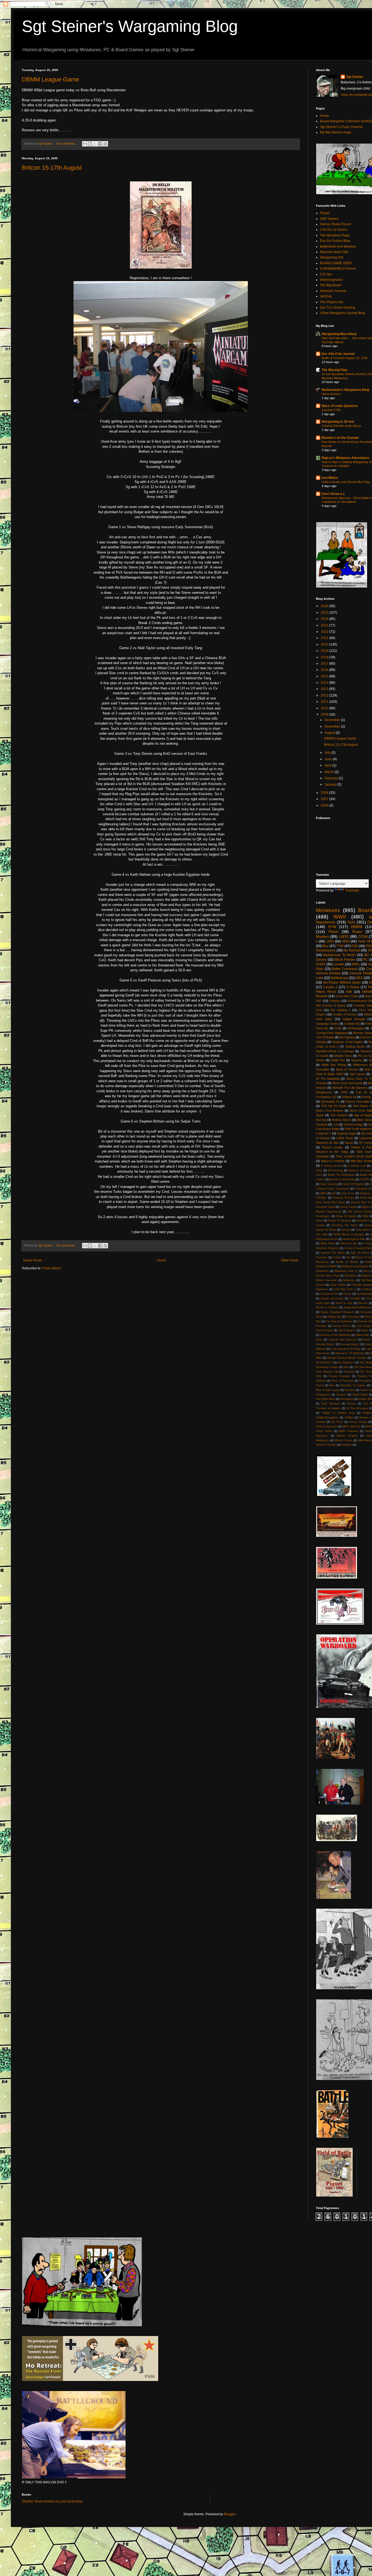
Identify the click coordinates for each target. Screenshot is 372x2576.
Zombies (347, 1445)
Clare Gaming (329, 1184)
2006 (325, 805)
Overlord (349, 1372)
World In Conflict (326, 1445)
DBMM (357, 927)
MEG (360, 978)
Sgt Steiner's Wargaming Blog (130, 26)
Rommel (350, 1390)
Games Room (342, 1326)
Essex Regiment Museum (338, 1312)
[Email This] (85, 144)
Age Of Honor (360, 1253)
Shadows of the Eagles (347, 1042)
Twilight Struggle (354, 1019)
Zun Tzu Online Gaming (338, 308)
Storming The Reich (345, 1225)
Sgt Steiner (355, 77)
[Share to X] (95, 144)
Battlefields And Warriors (338, 247)
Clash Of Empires (353, 1184)
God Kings (363, 1326)
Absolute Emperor (327, 1248)
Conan (347, 1294)
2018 (325, 657)
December (333, 720)
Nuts (346, 1367)
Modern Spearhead (329, 1211)
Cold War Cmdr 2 (345, 1289)
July (328, 753)
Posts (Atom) (51, 1268)
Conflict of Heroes (344, 1014)
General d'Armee (329, 973)
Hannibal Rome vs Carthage (335, 1051)
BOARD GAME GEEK (336, 263)
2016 (325, 670)
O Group (353, 987)
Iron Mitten (330, 478)
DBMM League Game (50, 79)
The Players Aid (332, 302)
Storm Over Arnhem (330, 1111)
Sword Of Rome (326, 1230)
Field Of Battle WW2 (330, 1074)
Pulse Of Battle (346, 1216)
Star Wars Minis (326, 1399)
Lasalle (339, 964)
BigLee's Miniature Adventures (346, 458)
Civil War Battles (362, 1285)
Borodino (350, 1275)
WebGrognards (331, 280)
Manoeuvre (323, 1353)
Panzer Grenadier (358, 1102)
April (328, 765)
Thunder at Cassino (328, 1408)
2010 (325, 708)
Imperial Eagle (346, 1133)
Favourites (353, 1317)
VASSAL (326, 296)
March (330, 772)
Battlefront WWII (326, 1266)
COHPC (365, 1179)
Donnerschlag (353, 1124)
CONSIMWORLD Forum (338, 269)
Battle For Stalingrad (341, 1175)
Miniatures (328, 910)
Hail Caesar (357, 1074)
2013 (325, 689)
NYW (338, 1028)
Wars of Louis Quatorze (340, 406)
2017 (325, 664)
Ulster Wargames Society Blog (342, 313)
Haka (365, 1330)
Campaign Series (327, 1024)
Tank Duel (364, 1152)
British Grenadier (327, 1280)
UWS (330, 941)
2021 (325, 638)
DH (334, 1193)
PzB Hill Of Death (334, 1106)
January (331, 784)
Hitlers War (362, 1335)
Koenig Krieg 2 (325, 1344)
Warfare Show (362, 1033)
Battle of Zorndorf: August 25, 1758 (344, 358)
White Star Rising (333, 1065)
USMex (349, 1417)
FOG (355, 946)
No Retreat (352, 950)
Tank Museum (330, 1403)
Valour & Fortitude (333, 1161)
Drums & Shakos (327, 1307)
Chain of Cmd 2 (327, 1047)
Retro (319, 1220)
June (329, 759)
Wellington (322, 1440)
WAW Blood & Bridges (349, 1234)
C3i (336, 1124)
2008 (325, 793)
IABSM (367, 992)
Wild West (364, 1440)
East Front (348, 1193)
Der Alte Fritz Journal (338, 354)
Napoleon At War (327, 1143)
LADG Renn (345, 1138)
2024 (325, 619)
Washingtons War (354, 1239)
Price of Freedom (342, 1381)
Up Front (337, 1422)
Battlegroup (340, 978)
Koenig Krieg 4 (350, 1344)
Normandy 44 (330, 1102)
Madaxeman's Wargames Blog (345, 390)
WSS (346, 941)
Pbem (333, 932)
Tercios (351, 1403)
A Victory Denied (332, 1166)
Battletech (322, 1271)
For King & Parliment (339, 1321)
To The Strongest (357, 1408)
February (332, 778)
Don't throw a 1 (333, 494)
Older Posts (290, 1260)
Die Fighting (347, 1037)
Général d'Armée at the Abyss (341, 426)
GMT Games (329, 219)
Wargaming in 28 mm (338, 422)
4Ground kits (349, 1243)
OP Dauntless (363, 1367)
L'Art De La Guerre (334, 230)
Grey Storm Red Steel (330, 1202)
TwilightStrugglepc (327, 1417)
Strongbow (347, 1399)
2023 (325, 625)
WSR (369, 1426)
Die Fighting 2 (340, 1010)
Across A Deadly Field (358, 1248)
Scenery (357, 1060)
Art (348, 1257)
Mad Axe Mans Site (334, 252)
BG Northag (336, 1170)
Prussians (365, 1381)
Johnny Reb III (360, 1202)
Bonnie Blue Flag (327, 1275)
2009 (325, 714)
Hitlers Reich (326, 992)
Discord (363, 1303)
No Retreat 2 (324, 1362)
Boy (326, 946)
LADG (344, 936)
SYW (332, 927)
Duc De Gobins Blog (335, 241)
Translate (352, 890)
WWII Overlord (349, 1431)
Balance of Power (360, 1170)
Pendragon (323, 1216)
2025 (325, 613)
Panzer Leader (332, 1147)
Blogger (230, 2514)
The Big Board (331, 285)
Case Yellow (338, 1285)
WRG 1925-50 (351, 1426)
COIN (363, 936)
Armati (337, 1257)
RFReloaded (356, 1028)
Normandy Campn (327, 1367)
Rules (357, 932)
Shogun (341, 1395)
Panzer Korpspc (339, 1376)
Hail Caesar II (347, 1330)
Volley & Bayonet (327, 1426)
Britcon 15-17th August (52, 168)
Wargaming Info (332, 257)
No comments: (66, 144)
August (330, 733)
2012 (325, 695)
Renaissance (326, 950)
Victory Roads (358, 1422)
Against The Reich (333, 1253)
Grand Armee (324, 1330)
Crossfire (355, 1298)
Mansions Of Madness (350, 1353)
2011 (325, 702)
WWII (340, 917)
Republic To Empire (353, 1385)
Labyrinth (366, 1138)
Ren (332, 1385)
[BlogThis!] (90, 144)
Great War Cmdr (347, 996)
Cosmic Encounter (332, 1298)
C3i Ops (326, 274)
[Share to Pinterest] (105, 144)
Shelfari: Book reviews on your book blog (52, 2501)
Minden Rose (343, 1056)
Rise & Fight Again (328, 1390)
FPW (344, 1092)
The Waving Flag (334, 370)
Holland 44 (349, 1097)
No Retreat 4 (346, 1362)
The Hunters (339, 1115)
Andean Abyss (341, 1120)
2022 (325, 632)
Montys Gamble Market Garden (347, 1358)
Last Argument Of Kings (346, 1349)
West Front (328, 1243)
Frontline (321, 1326)
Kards (367, 1339)
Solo (351, 922)
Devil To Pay (344, 1303)
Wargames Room (327, 1239)
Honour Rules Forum (336, 224)
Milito (319, 1358)
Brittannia (349, 1280)
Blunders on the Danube (340, 438)
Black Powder (345, 960)
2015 (325, 676)
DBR (323, 1193)
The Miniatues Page (335, 235)
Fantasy (335, 1001)
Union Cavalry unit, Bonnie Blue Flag (346, 482)
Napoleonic (326, 922)
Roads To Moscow (339, 1220)
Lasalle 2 (330, 987)
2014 (325, 683)
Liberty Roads (348, 1207)
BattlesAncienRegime (355, 1266)
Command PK (329, 1294)
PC (366, 960)
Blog (366, 1271)
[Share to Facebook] (100, 144)
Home (162, 1260)
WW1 (356, 964)
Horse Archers (331, 394)
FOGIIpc (321, 1198)
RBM (365, 1216)
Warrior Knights (347, 1436)
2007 (325, 799)
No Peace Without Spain (342, 983)
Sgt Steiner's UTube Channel (341, 127)
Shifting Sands (355, 1047)
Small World (360, 1395)
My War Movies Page (336, 132)
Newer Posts (33, 1260)
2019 (325, 651)
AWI (349, 992)
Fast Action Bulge (327, 1129)
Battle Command (345, 969)
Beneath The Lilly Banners (350, 1088)
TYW (340, 946)
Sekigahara (323, 1395)
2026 (325, 606)
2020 (325, 644)
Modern (323, 936)
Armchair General (333, 291)
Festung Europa (343, 1198)
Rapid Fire (338, 1060)
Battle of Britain (347, 1262)
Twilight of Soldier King (338, 1413)
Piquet (325, 213)
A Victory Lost (357, 1166)
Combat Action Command (332, 1189)
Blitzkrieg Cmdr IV (346, 1271)
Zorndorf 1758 (331, 410)
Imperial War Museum (343, 1339)
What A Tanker (344, 1440)
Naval (349, 1143)
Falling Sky (334, 1317)
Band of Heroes (347, 1069)
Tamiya (346, 1230)
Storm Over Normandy (347, 1083)
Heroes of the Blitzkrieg (335, 1335)
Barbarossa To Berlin (339, 955)
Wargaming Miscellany (339, 334)
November (333, 726)
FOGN (321, 964)
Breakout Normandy (342, 1179)
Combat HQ (352, 1024)
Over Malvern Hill (327, 1372)
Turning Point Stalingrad (332, 1033)
